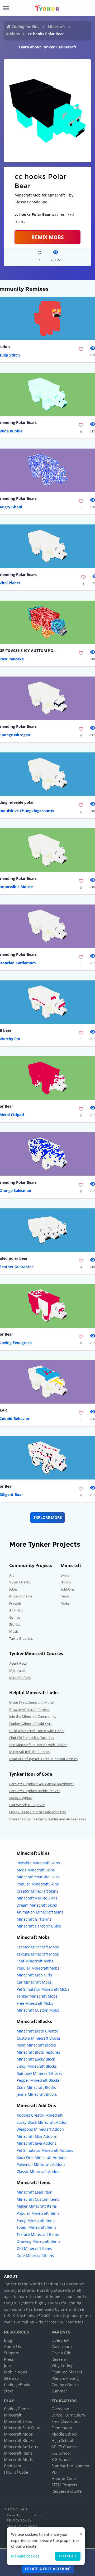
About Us (12, 2346)
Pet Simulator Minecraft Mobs (43, 1989)
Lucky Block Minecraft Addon (42, 2122)
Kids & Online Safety (22, 2526)
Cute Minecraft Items (35, 2256)
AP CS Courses (65, 2447)
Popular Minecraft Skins (38, 1884)
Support (11, 2353)
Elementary (62, 2428)
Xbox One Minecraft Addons (41, 2157)
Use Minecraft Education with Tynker (38, 1745)
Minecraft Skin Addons (37, 2136)
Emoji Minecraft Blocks (37, 2066)
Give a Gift (61, 2353)
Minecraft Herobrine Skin (39, 1926)
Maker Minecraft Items (37, 2206)
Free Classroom (66, 2421)
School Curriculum (68, 2415)
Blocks (66, 1582)
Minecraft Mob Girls (34, 1975)
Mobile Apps (15, 2372)
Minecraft (56, 27)
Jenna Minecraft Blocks (37, 2094)
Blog (8, 2340)
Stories (15, 1624)
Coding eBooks (18, 2385)
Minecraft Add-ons (21, 2447)
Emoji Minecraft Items (36, 2220)
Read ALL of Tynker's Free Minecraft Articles (43, 1759)
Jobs (8, 2365)
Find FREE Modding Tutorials (32, 1738)
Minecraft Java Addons (37, 2143)
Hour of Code (16, 2472)
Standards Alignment (70, 2466)
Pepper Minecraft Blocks (38, 2080)
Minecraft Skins (18, 2421)
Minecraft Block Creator (37, 2031)
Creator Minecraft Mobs (38, 1947)
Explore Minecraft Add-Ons (30, 1724)
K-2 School (61, 2453)
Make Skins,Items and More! (31, 1702)
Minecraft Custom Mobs (38, 2010)
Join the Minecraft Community (33, 1716)
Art (12, 1575)
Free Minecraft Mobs (35, 2003)
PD (54, 2472)
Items (65, 1596)
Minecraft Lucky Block (36, 2059)
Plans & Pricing (65, 2378)
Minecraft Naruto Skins (37, 1898)
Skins (65, 1575)
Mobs (65, 1603)
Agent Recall (19, 1663)
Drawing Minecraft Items (39, 2241)
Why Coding (62, 2365)
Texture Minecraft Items (38, 2234)
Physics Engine (21, 1596)
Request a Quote (66, 2491)
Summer (59, 2391)
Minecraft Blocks (19, 2440)
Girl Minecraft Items (34, 2248)
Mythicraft (17, 1670)
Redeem (59, 2359)
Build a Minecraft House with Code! (37, 1731)
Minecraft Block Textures (38, 2052)
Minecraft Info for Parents (29, 1752)
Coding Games (17, 2409)
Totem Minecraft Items (37, 2227)
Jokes (13, 1589)
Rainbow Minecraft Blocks (39, 2073)
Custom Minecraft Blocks (39, 2038)
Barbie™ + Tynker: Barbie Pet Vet (35, 1791)
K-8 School (61, 2459)
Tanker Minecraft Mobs (37, 1996)
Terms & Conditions (21, 2515)
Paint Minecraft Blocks (36, 2045)
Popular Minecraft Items (38, 2213)
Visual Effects (20, 1582)
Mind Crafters (20, 1678)
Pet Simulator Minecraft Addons (45, 2150)
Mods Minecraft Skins (36, 1870)
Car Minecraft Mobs (34, 1982)
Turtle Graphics (21, 1638)
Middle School (64, 2434)
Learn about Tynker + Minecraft (47, 47)
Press (9, 2359)
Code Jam (13, 2466)
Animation (17, 1610)
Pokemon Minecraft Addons (41, 2164)
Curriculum (62, 2346)
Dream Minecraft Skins (37, 1905)
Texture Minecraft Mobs (38, 1954)
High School (62, 2440)
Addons (13, 34)
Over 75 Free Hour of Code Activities (37, 1812)
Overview (60, 2340)
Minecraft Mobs (18, 2434)
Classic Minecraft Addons (39, 2171)
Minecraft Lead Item (34, 2192)
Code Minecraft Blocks (36, 2087)
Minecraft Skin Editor (23, 2428)
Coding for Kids (25, 27)
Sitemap (11, 2378)
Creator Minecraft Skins (37, 1891)
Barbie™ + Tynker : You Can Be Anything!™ (42, 1784)
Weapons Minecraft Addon (40, 2129)
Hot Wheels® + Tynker (27, 1805)
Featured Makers (67, 2372)
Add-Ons (68, 1589)
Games (15, 1617)
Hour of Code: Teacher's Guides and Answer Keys (47, 1819)
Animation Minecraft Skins (40, 1912)
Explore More (48, 1517)
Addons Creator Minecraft (40, 2115)
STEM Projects (64, 2485)
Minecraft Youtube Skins (38, 1877)
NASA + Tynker (21, 1798)
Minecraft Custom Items (38, 2199)
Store (9, 2391)
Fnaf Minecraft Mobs (35, 1961)
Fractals (15, 1603)
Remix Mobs (47, 237)
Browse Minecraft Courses (30, 1710)
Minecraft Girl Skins (34, 1919)
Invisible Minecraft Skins (38, 1863)
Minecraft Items (18, 2453)
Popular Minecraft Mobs (38, 1968)
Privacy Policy (19, 2520)
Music (14, 1631)
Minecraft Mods (18, 2459)
